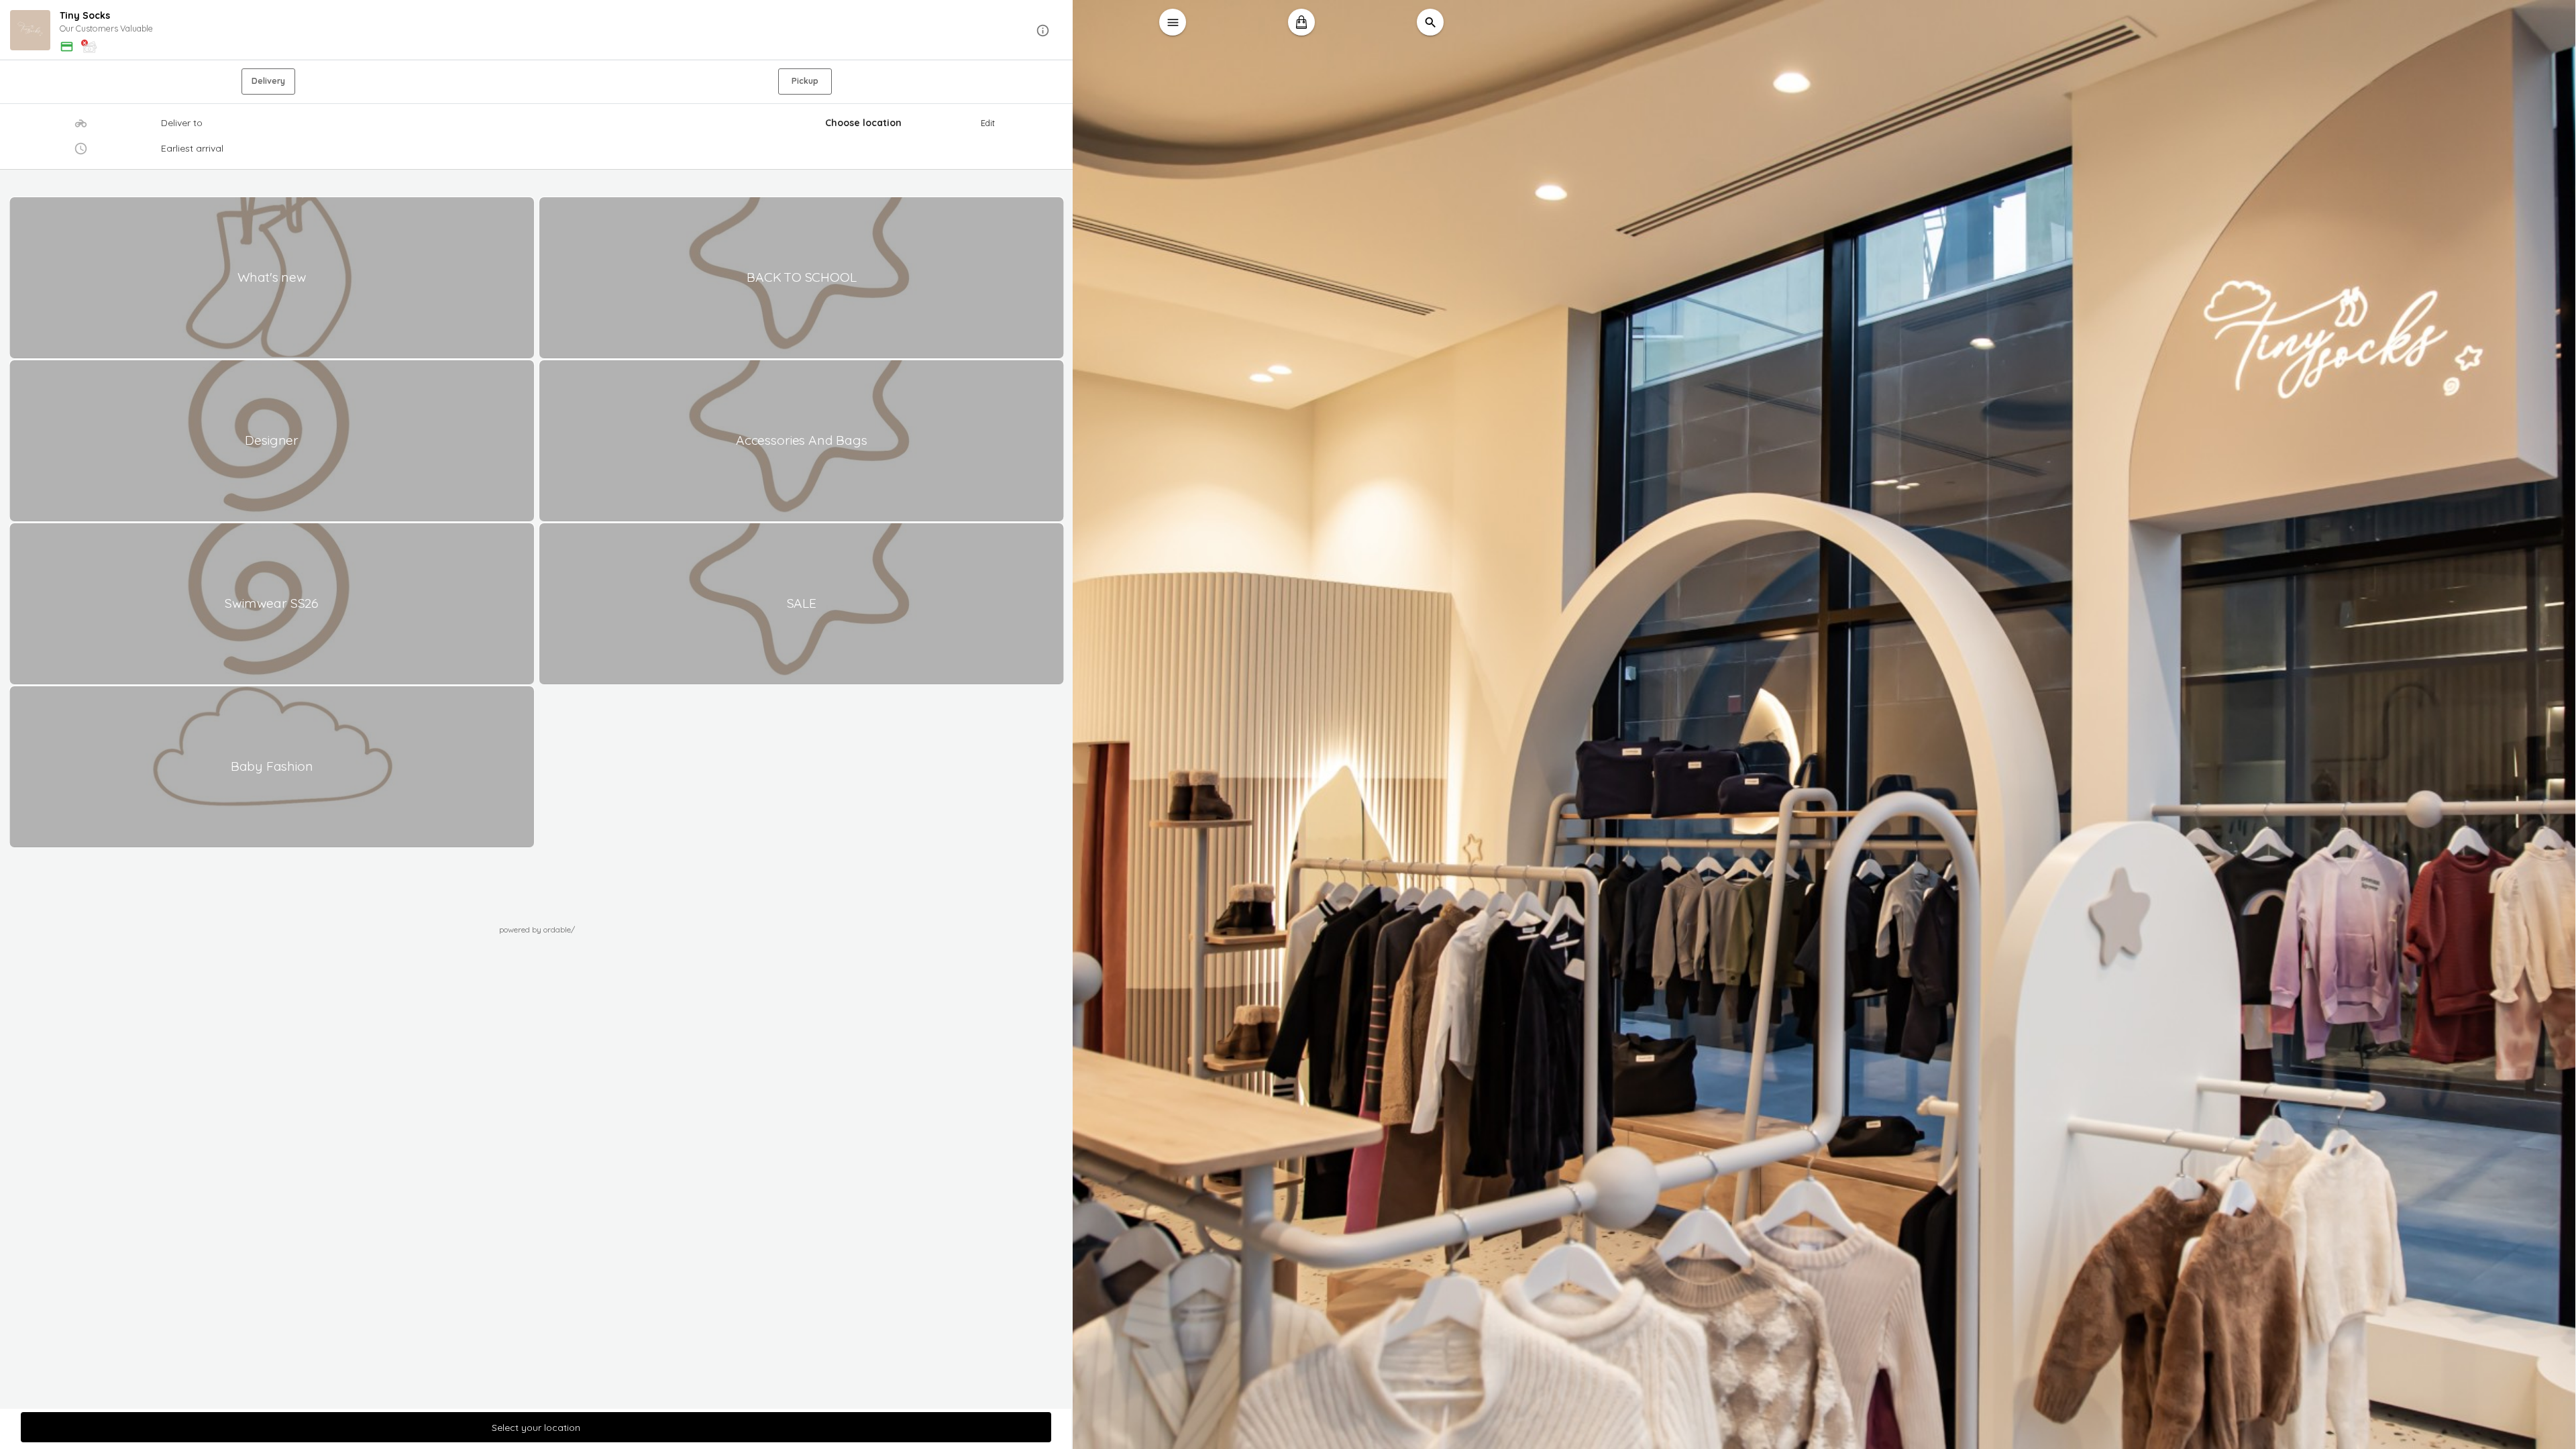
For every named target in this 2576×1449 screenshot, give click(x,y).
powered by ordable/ (537, 929)
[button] (537, 31)
